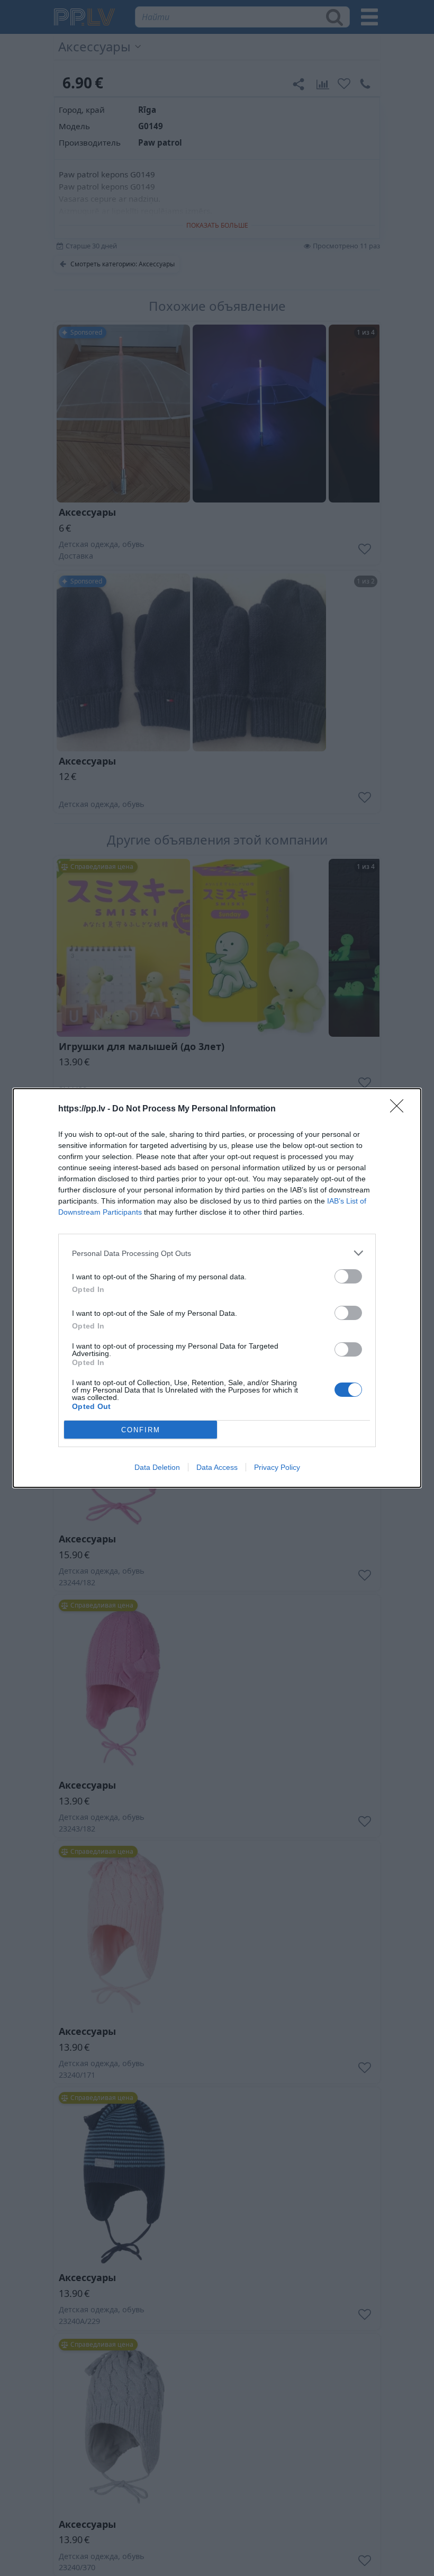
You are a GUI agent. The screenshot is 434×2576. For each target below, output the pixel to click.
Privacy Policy (277, 1467)
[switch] (348, 1276)
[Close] (400, 1109)
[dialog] (217, 1288)
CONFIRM (141, 1430)
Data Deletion (157, 1467)
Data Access (217, 1467)
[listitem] (217, 1253)
